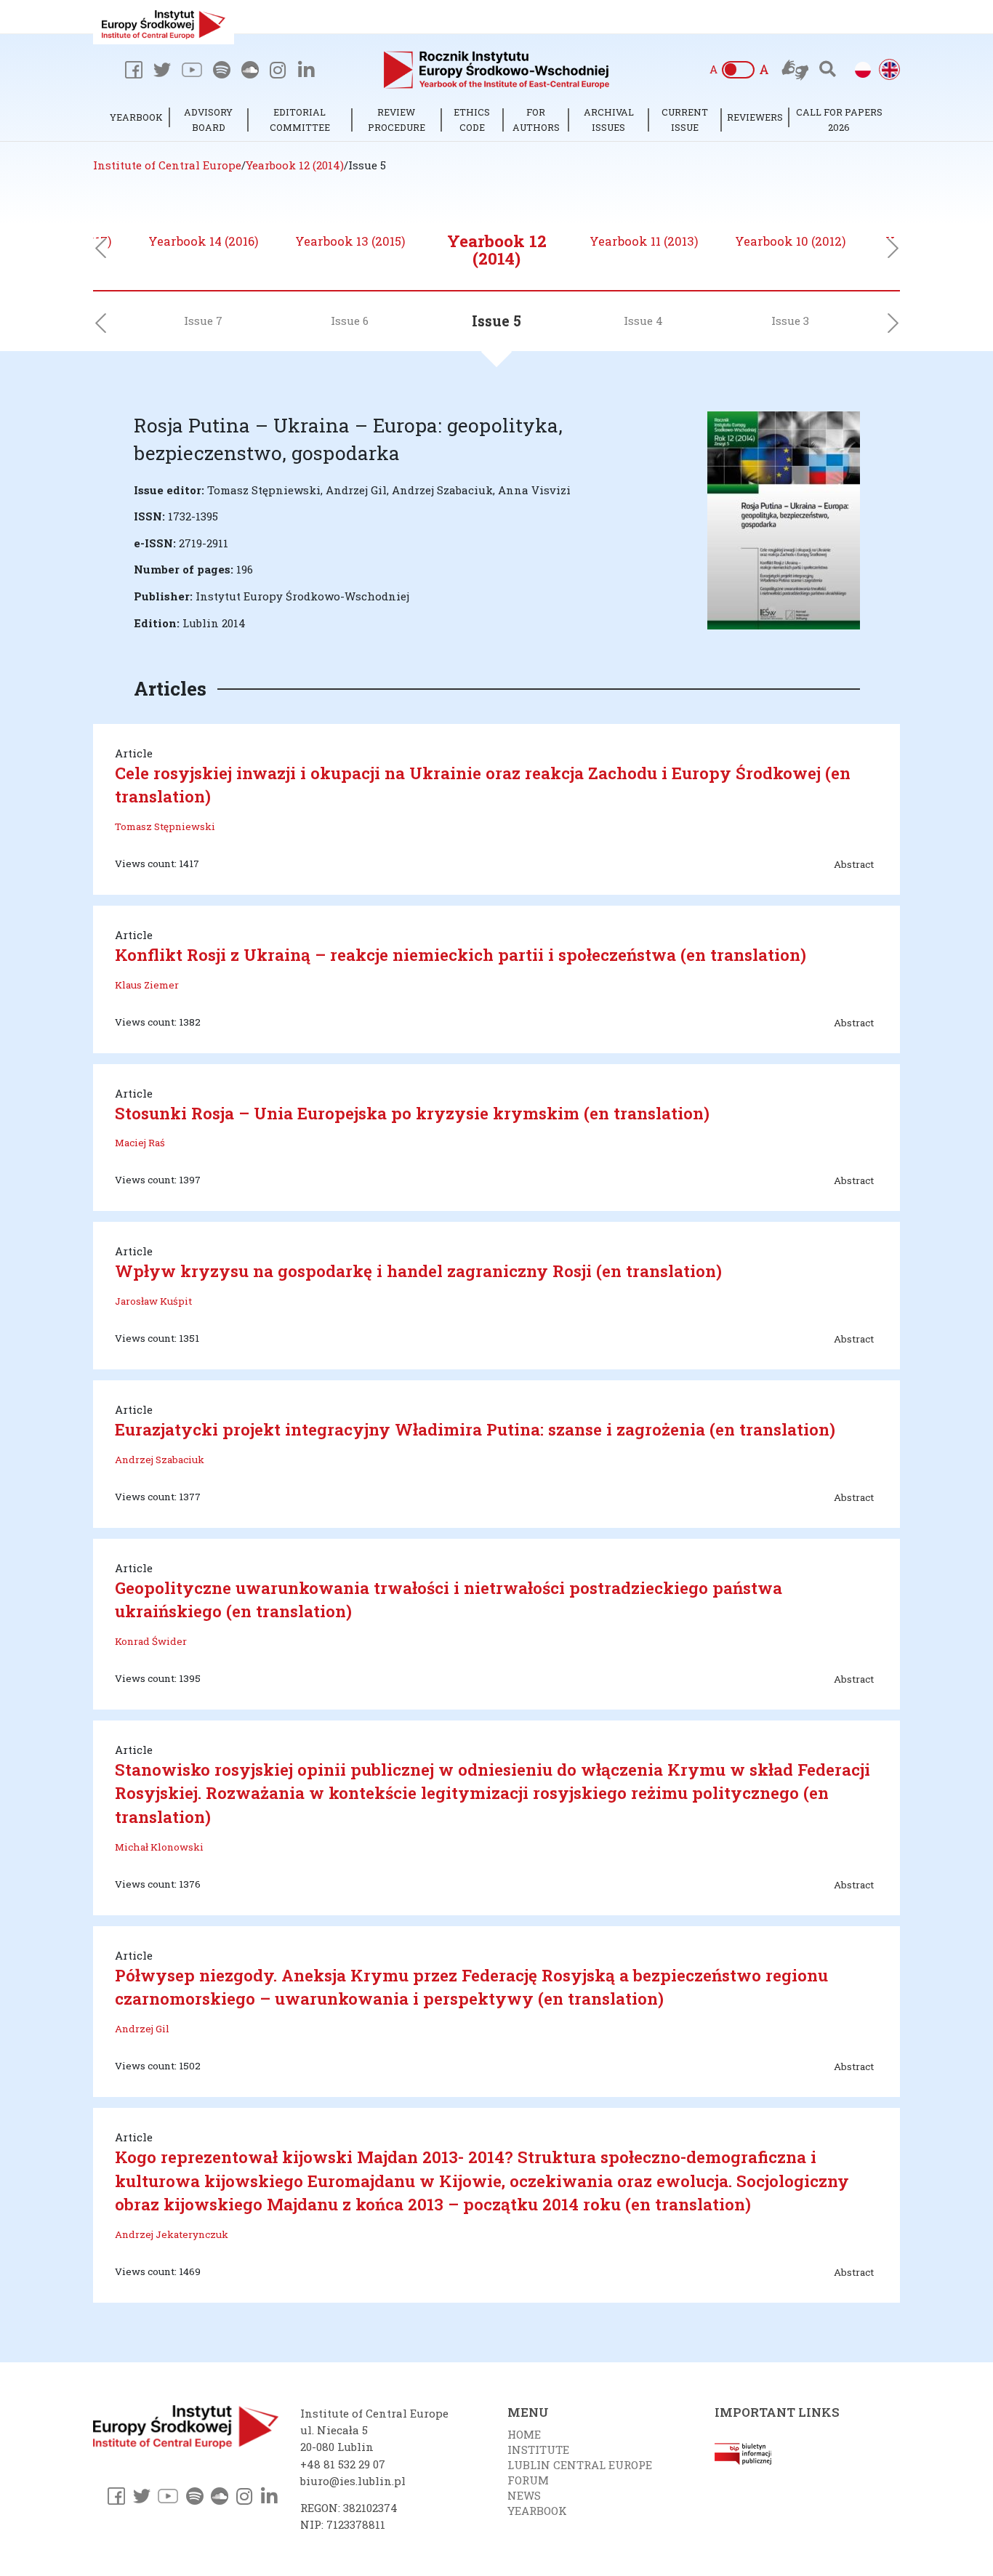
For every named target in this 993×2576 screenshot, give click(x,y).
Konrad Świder (151, 1641)
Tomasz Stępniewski (165, 826)
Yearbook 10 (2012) (790, 241)
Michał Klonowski (159, 1847)
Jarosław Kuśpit (153, 1301)
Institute (538, 2450)
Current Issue (685, 120)
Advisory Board (208, 120)
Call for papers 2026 (839, 120)
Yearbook (136, 117)
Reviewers (755, 117)
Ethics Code (472, 120)
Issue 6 (350, 321)
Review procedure (397, 120)
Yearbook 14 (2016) (203, 241)
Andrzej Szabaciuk (160, 1460)
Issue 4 (643, 321)
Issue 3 (790, 321)
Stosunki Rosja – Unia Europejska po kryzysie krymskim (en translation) (412, 1113)
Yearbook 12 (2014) (497, 249)
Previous (100, 252)
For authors (536, 120)
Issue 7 (203, 321)
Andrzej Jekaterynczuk (172, 2234)
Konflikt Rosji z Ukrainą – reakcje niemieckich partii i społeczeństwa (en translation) (461, 954)
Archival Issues (609, 120)
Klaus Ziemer (147, 985)
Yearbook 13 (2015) (350, 241)
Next (893, 252)
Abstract (854, 864)
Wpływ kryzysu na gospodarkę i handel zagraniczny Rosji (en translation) (418, 1271)
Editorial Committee (300, 120)
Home (524, 2434)
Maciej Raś (140, 1143)
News (524, 2495)
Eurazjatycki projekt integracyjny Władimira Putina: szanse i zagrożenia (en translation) (475, 1429)
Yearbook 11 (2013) (644, 241)
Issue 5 (496, 321)
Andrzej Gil (142, 2029)
